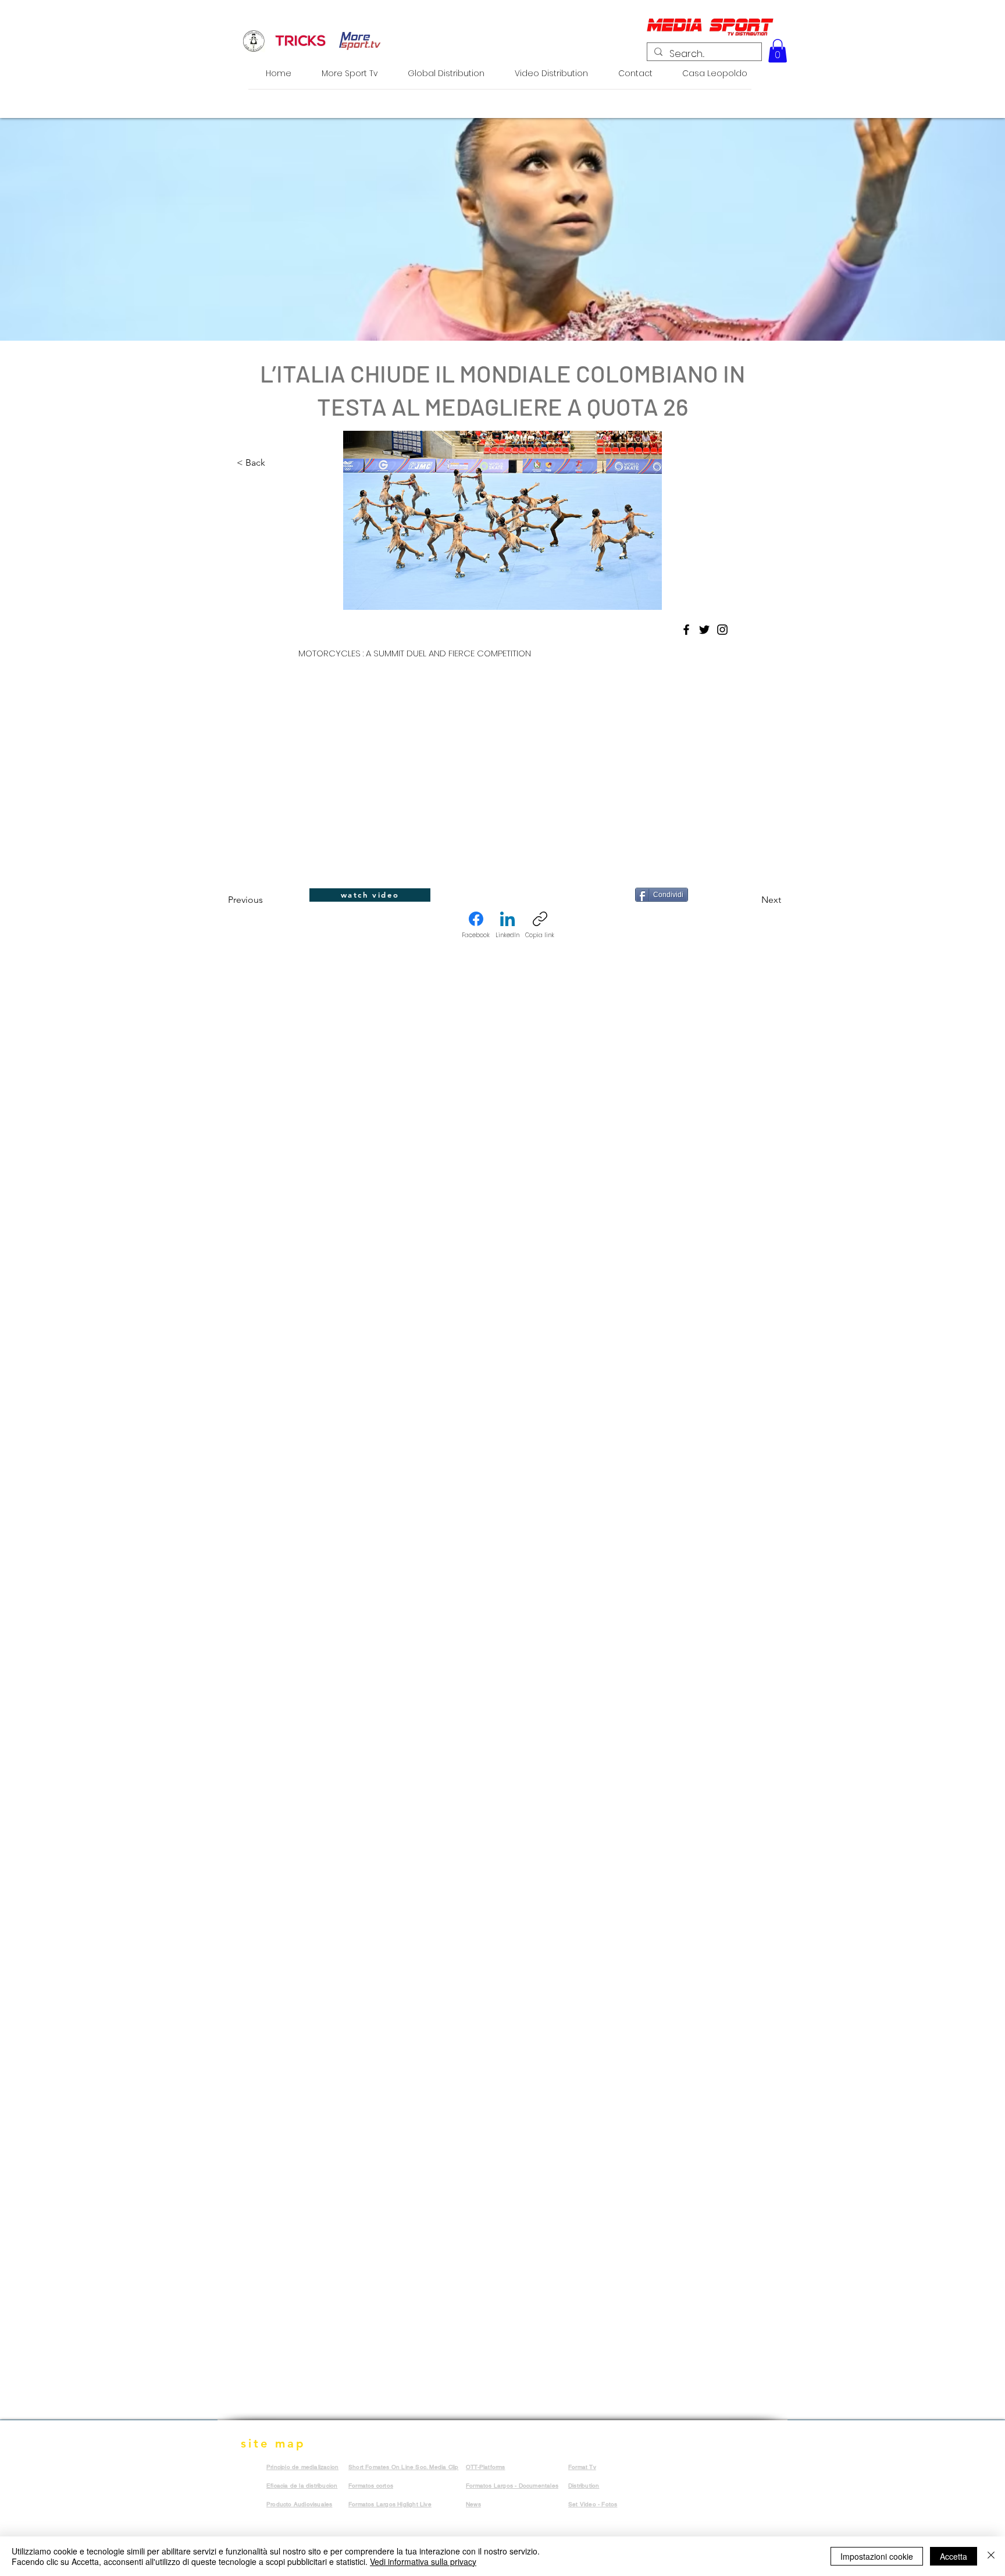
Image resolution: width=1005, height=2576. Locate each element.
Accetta (954, 2556)
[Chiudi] (991, 2556)
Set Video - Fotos (593, 2504)
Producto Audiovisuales (299, 2504)
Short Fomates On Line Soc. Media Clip (403, 2467)
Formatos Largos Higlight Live (390, 2504)
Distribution (584, 2486)
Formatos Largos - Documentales (512, 2486)
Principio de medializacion (302, 2467)
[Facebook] (686, 630)
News (473, 2504)
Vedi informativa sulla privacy (423, 2561)
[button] (778, 51)
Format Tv (582, 2467)
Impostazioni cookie (877, 2556)
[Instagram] (722, 630)
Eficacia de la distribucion (302, 2486)
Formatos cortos (371, 2486)
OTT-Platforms (486, 2467)
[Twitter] (704, 630)
